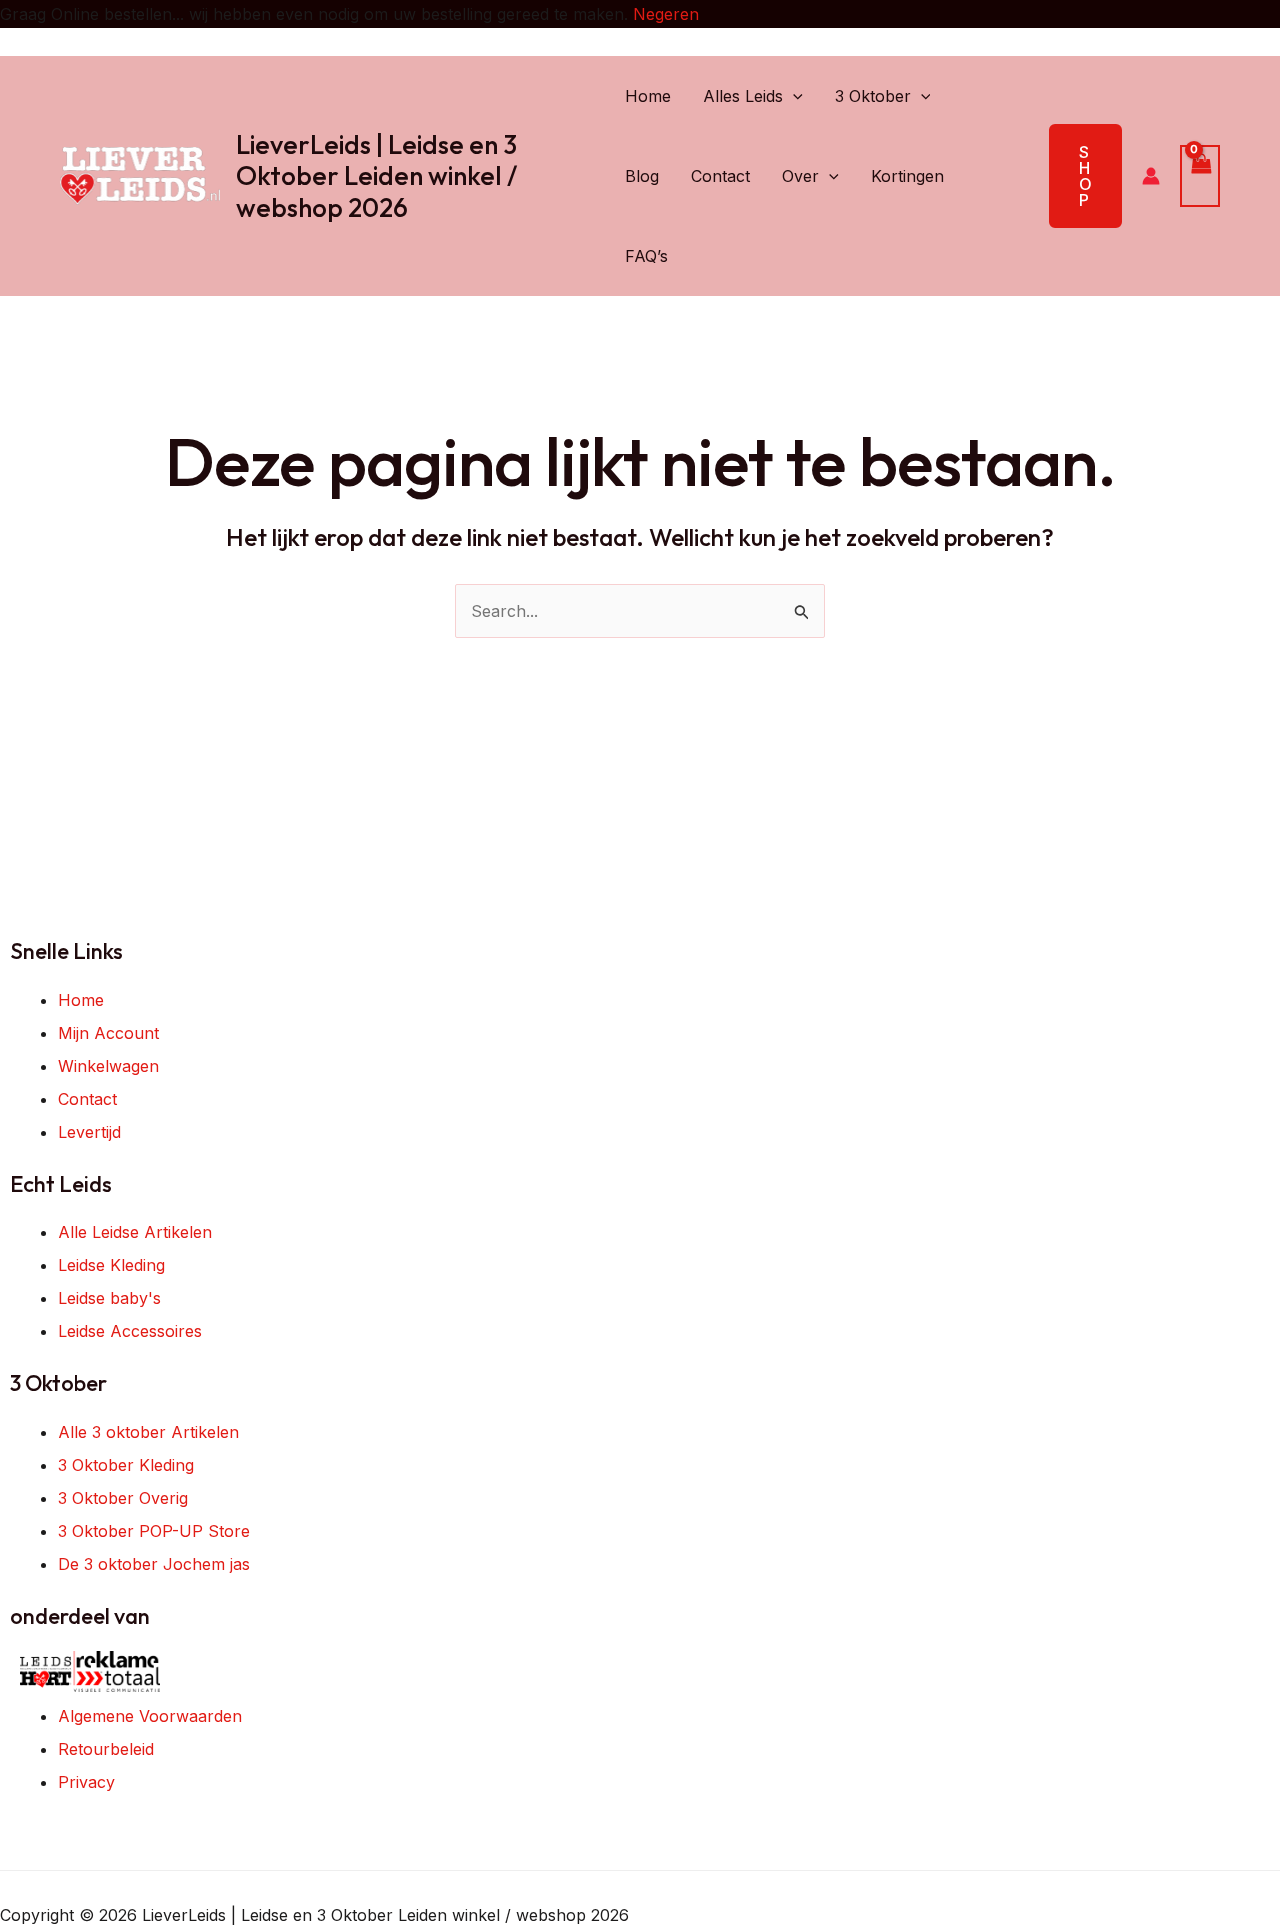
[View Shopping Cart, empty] (1200, 176)
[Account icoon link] (1151, 176)
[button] (793, 96)
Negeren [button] (666, 14)
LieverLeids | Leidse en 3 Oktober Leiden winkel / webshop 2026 (376, 175)
